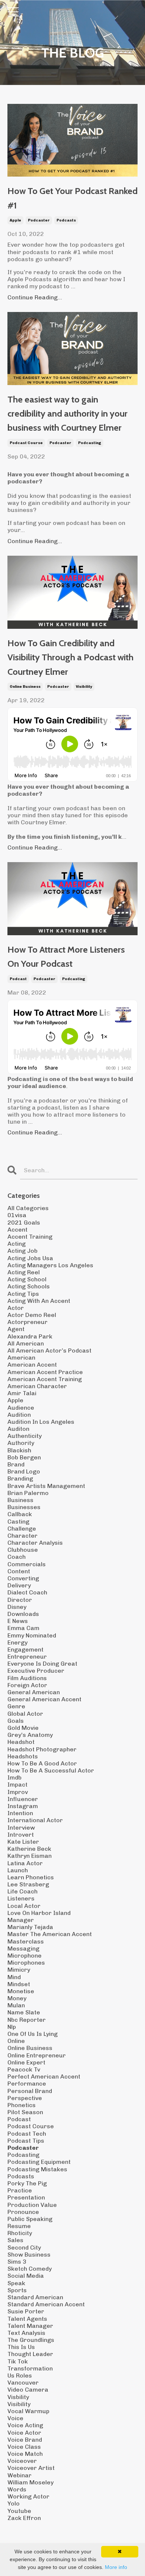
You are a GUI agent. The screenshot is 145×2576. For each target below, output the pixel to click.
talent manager (30, 2326)
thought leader (30, 2354)
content (19, 1571)
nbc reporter (27, 2020)
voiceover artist (31, 2468)
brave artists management (46, 1486)
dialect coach (27, 1592)
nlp (12, 2027)
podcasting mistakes (37, 2169)
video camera (28, 2390)
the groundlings (31, 2340)
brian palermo (28, 1493)
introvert (21, 1835)
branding (20, 1478)
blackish (19, 1450)
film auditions (27, 1678)
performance (27, 2084)
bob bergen (24, 1457)
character (22, 1536)
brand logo (24, 1471)
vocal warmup (28, 2411)
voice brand (25, 2440)
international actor (35, 1820)
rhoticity (20, 2233)
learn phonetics (31, 1877)
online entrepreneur (37, 2055)
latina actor (25, 1863)
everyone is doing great (42, 1664)
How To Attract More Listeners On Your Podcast (66, 957)
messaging (23, 1949)
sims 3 (17, 2262)
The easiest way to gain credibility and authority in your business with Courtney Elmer (67, 414)
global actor (25, 1714)
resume (19, 2226)
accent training (30, 1237)
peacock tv (24, 2069)
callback (20, 1514)
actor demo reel (32, 1315)
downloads (23, 1614)
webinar (20, 2475)
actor (16, 1308)
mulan (16, 2005)
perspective (25, 2098)
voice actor (24, 2433)
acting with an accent (39, 1301)
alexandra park (30, 1336)
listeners (21, 1898)
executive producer (36, 1671)
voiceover (22, 2461)
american (21, 1358)
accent (17, 1230)
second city (24, 2248)
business (20, 1500)
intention (20, 1813)
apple (15, 220)
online (16, 2041)
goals (16, 1721)
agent (16, 1329)
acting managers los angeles (50, 1265)
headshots (23, 1756)
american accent (32, 1365)
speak (16, 2283)
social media (26, 2276)
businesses (24, 1507)
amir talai (22, 1393)
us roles (20, 2375)
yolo (14, 2503)
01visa (17, 1215)
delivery (19, 1585)
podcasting (90, 443)
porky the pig (27, 2183)
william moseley (30, 2482)
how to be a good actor (42, 1763)
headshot (21, 1742)
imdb (14, 1777)
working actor (28, 2496)
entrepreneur (27, 1657)
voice (15, 2418)
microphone (25, 1956)
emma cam (23, 1628)
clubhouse (23, 1550)
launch (18, 1870)
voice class (24, 2447)
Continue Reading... (35, 297)
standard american (35, 2297)
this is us (21, 2347)
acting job (22, 1251)
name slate (24, 2012)
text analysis (26, 2333)
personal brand (30, 2091)
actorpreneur (28, 1322)
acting (17, 1244)
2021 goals (24, 1223)
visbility (18, 2397)
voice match (25, 2454)
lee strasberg (28, 1884)
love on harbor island (39, 1913)
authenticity (25, 1436)
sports (17, 2290)
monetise (21, 1991)
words (17, 2489)
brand (16, 1464)
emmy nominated (32, 1635)
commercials (27, 1564)
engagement (25, 1650)
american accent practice (45, 1372)
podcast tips (26, 2141)
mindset (19, 1984)
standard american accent (46, 2304)
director (20, 1600)
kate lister (23, 1842)
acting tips (23, 1294)
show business (29, 2255)
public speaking (30, 2219)
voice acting (25, 2425)
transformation (30, 2368)
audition (19, 1415)
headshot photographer (42, 1749)
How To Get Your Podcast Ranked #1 (72, 198)
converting (23, 1578)
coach (17, 1557)
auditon (18, 1429)
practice (20, 2190)
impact (17, 1785)
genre (16, 1706)
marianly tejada (30, 1927)
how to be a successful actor (51, 1770)
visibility (84, 687)
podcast (18, 979)
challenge (22, 1529)
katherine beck (29, 1849)
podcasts (66, 220)
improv (18, 1792)
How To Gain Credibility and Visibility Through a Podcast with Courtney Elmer (70, 657)
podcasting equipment (39, 2162)
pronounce (23, 2212)
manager (21, 1920)
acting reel (24, 1272)
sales (15, 2240)
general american (34, 1692)
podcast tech (27, 2134)
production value (32, 2205)
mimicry (19, 1970)
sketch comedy (30, 2269)
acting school (27, 1279)
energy (17, 1642)
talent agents (27, 2319)
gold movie (23, 1728)
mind (14, 1977)
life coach (22, 1891)
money (17, 1998)
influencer (23, 1799)
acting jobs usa (30, 1258)
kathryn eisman (30, 1856)
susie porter (26, 2311)
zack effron (24, 2518)
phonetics (22, 2105)
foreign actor (27, 1685)
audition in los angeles (41, 1422)
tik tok (18, 2361)
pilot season (25, 2112)
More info (116, 2567)
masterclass (26, 1941)
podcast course (26, 443)
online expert (26, 2062)
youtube (19, 2511)
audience (21, 1408)
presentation (26, 2197)
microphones (26, 1963)
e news (18, 1621)
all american (26, 1343)
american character (37, 1386)
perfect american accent (44, 2076)
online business (25, 687)
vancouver (23, 2383)
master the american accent (50, 1934)
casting (18, 1522)
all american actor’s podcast (49, 1351)
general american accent (44, 1699)
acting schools (29, 1286)
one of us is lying (33, 2034)
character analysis (35, 1543)
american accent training (45, 1379)
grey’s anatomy (30, 1735)
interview (21, 1828)
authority (21, 1443)
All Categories (28, 1208)
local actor (24, 1906)
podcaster (39, 220)
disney (17, 1607)
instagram (23, 1806)
